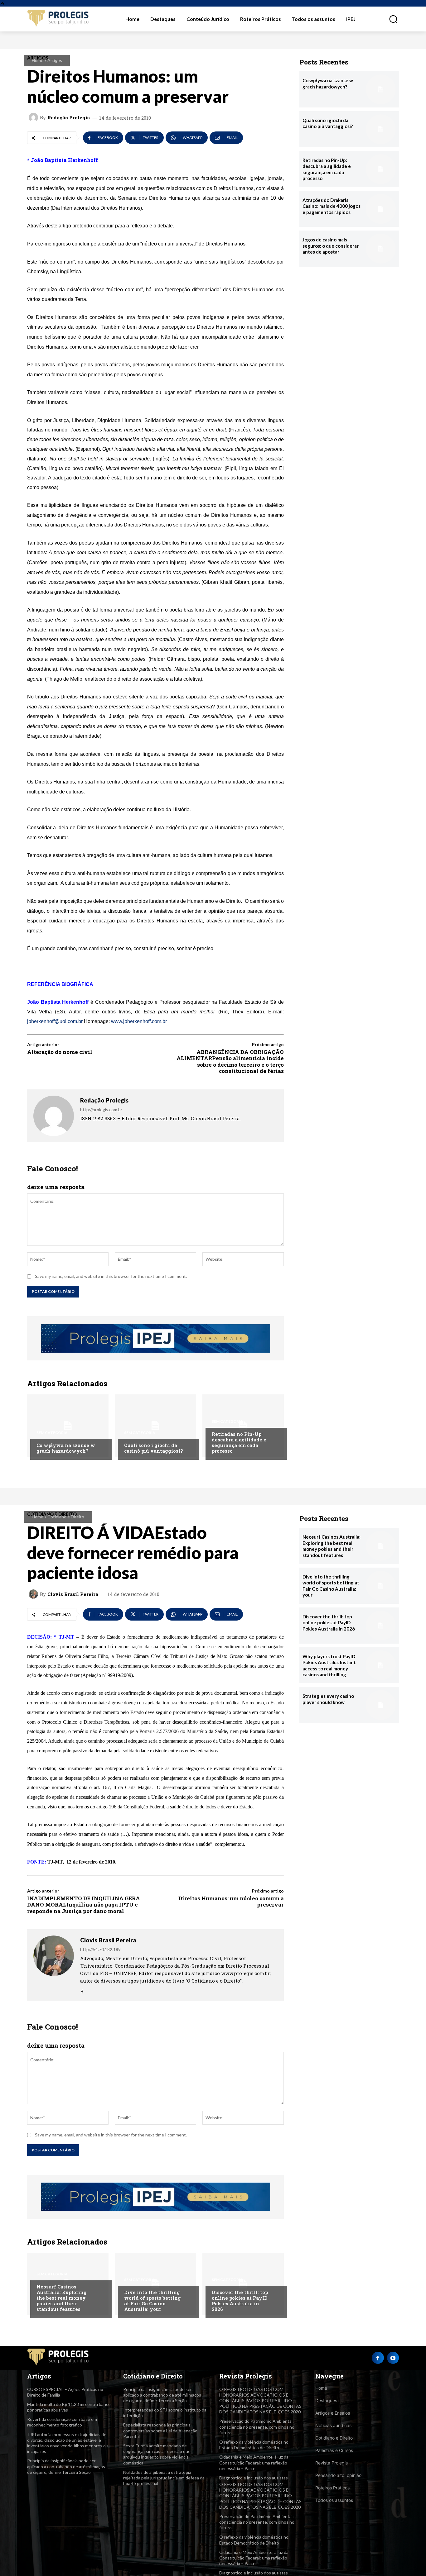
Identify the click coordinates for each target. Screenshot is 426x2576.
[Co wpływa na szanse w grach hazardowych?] (68, 1426)
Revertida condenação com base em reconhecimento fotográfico (62, 2422)
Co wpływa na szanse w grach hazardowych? (66, 1448)
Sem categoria (52, 1433)
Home (38, 60)
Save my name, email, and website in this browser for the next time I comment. (111, 1276)
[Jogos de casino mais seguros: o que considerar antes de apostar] (381, 249)
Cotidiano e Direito (334, 2438)
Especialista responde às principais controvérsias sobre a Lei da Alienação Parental (160, 2430)
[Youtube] (393, 2358)
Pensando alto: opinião (338, 2475)
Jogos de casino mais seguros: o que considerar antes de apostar (331, 246)
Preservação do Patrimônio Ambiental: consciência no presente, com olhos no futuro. (257, 2427)
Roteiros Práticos (332, 2488)
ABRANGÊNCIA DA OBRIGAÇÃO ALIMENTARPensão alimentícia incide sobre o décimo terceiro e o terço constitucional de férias (230, 1061)
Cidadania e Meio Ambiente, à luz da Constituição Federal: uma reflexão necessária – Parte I (254, 2462)
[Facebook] (378, 2358)
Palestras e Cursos (334, 2450)
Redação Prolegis (69, 118)
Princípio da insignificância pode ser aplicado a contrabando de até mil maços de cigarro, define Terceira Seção (66, 2466)
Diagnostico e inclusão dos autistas (254, 2478)
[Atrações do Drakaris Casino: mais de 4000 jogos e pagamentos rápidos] (381, 209)
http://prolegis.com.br (101, 1109)
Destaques (326, 2400)
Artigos (55, 60)
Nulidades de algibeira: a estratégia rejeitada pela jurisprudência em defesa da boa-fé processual (164, 2478)
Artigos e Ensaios (333, 2413)
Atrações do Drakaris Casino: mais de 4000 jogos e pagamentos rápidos (332, 206)
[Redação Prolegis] (34, 117)
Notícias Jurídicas (333, 2425)
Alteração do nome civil (60, 1052)
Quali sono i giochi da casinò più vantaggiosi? (153, 1448)
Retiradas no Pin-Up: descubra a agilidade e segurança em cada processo (239, 1442)
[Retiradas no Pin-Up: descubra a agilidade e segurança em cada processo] (243, 1426)
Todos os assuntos (334, 2500)
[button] (390, 19)
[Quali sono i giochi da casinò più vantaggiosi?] (155, 1426)
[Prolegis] (58, 19)
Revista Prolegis (332, 2463)
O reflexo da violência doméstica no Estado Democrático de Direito (254, 2445)
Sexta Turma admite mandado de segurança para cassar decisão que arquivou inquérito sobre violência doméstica (157, 2454)
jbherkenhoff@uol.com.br (55, 1021)
